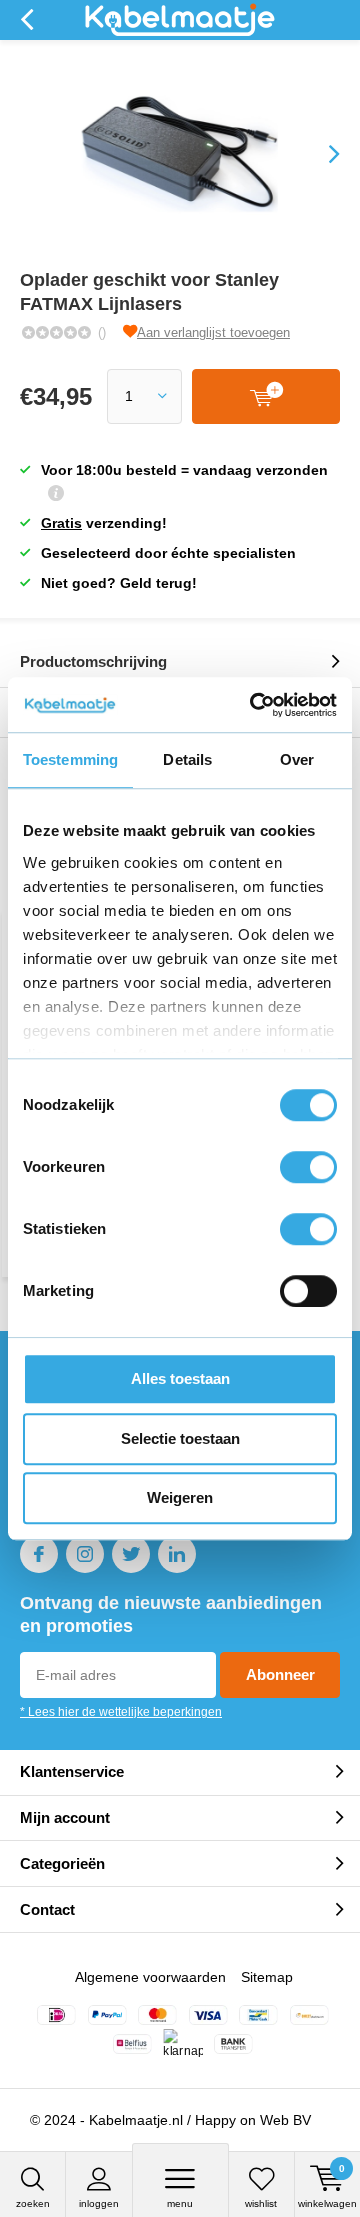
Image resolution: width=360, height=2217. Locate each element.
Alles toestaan (180, 1378)
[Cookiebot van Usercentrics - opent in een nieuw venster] (254, 705)
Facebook (39, 1554)
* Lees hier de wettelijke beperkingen (121, 1712)
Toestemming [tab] (70, 759)
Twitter (131, 1554)
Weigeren (180, 1497)
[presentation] (320, 154)
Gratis (61, 523)
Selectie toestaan (180, 1438)
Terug (26, 20)
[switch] (308, 1167)
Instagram (85, 1554)
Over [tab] (297, 759)
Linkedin (177, 1554)
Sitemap (267, 1977)
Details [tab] (187, 759)
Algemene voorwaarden (150, 1977)
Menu (180, 2203)
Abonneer (280, 1674)
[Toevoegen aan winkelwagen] (266, 396)
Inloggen (99, 2203)
